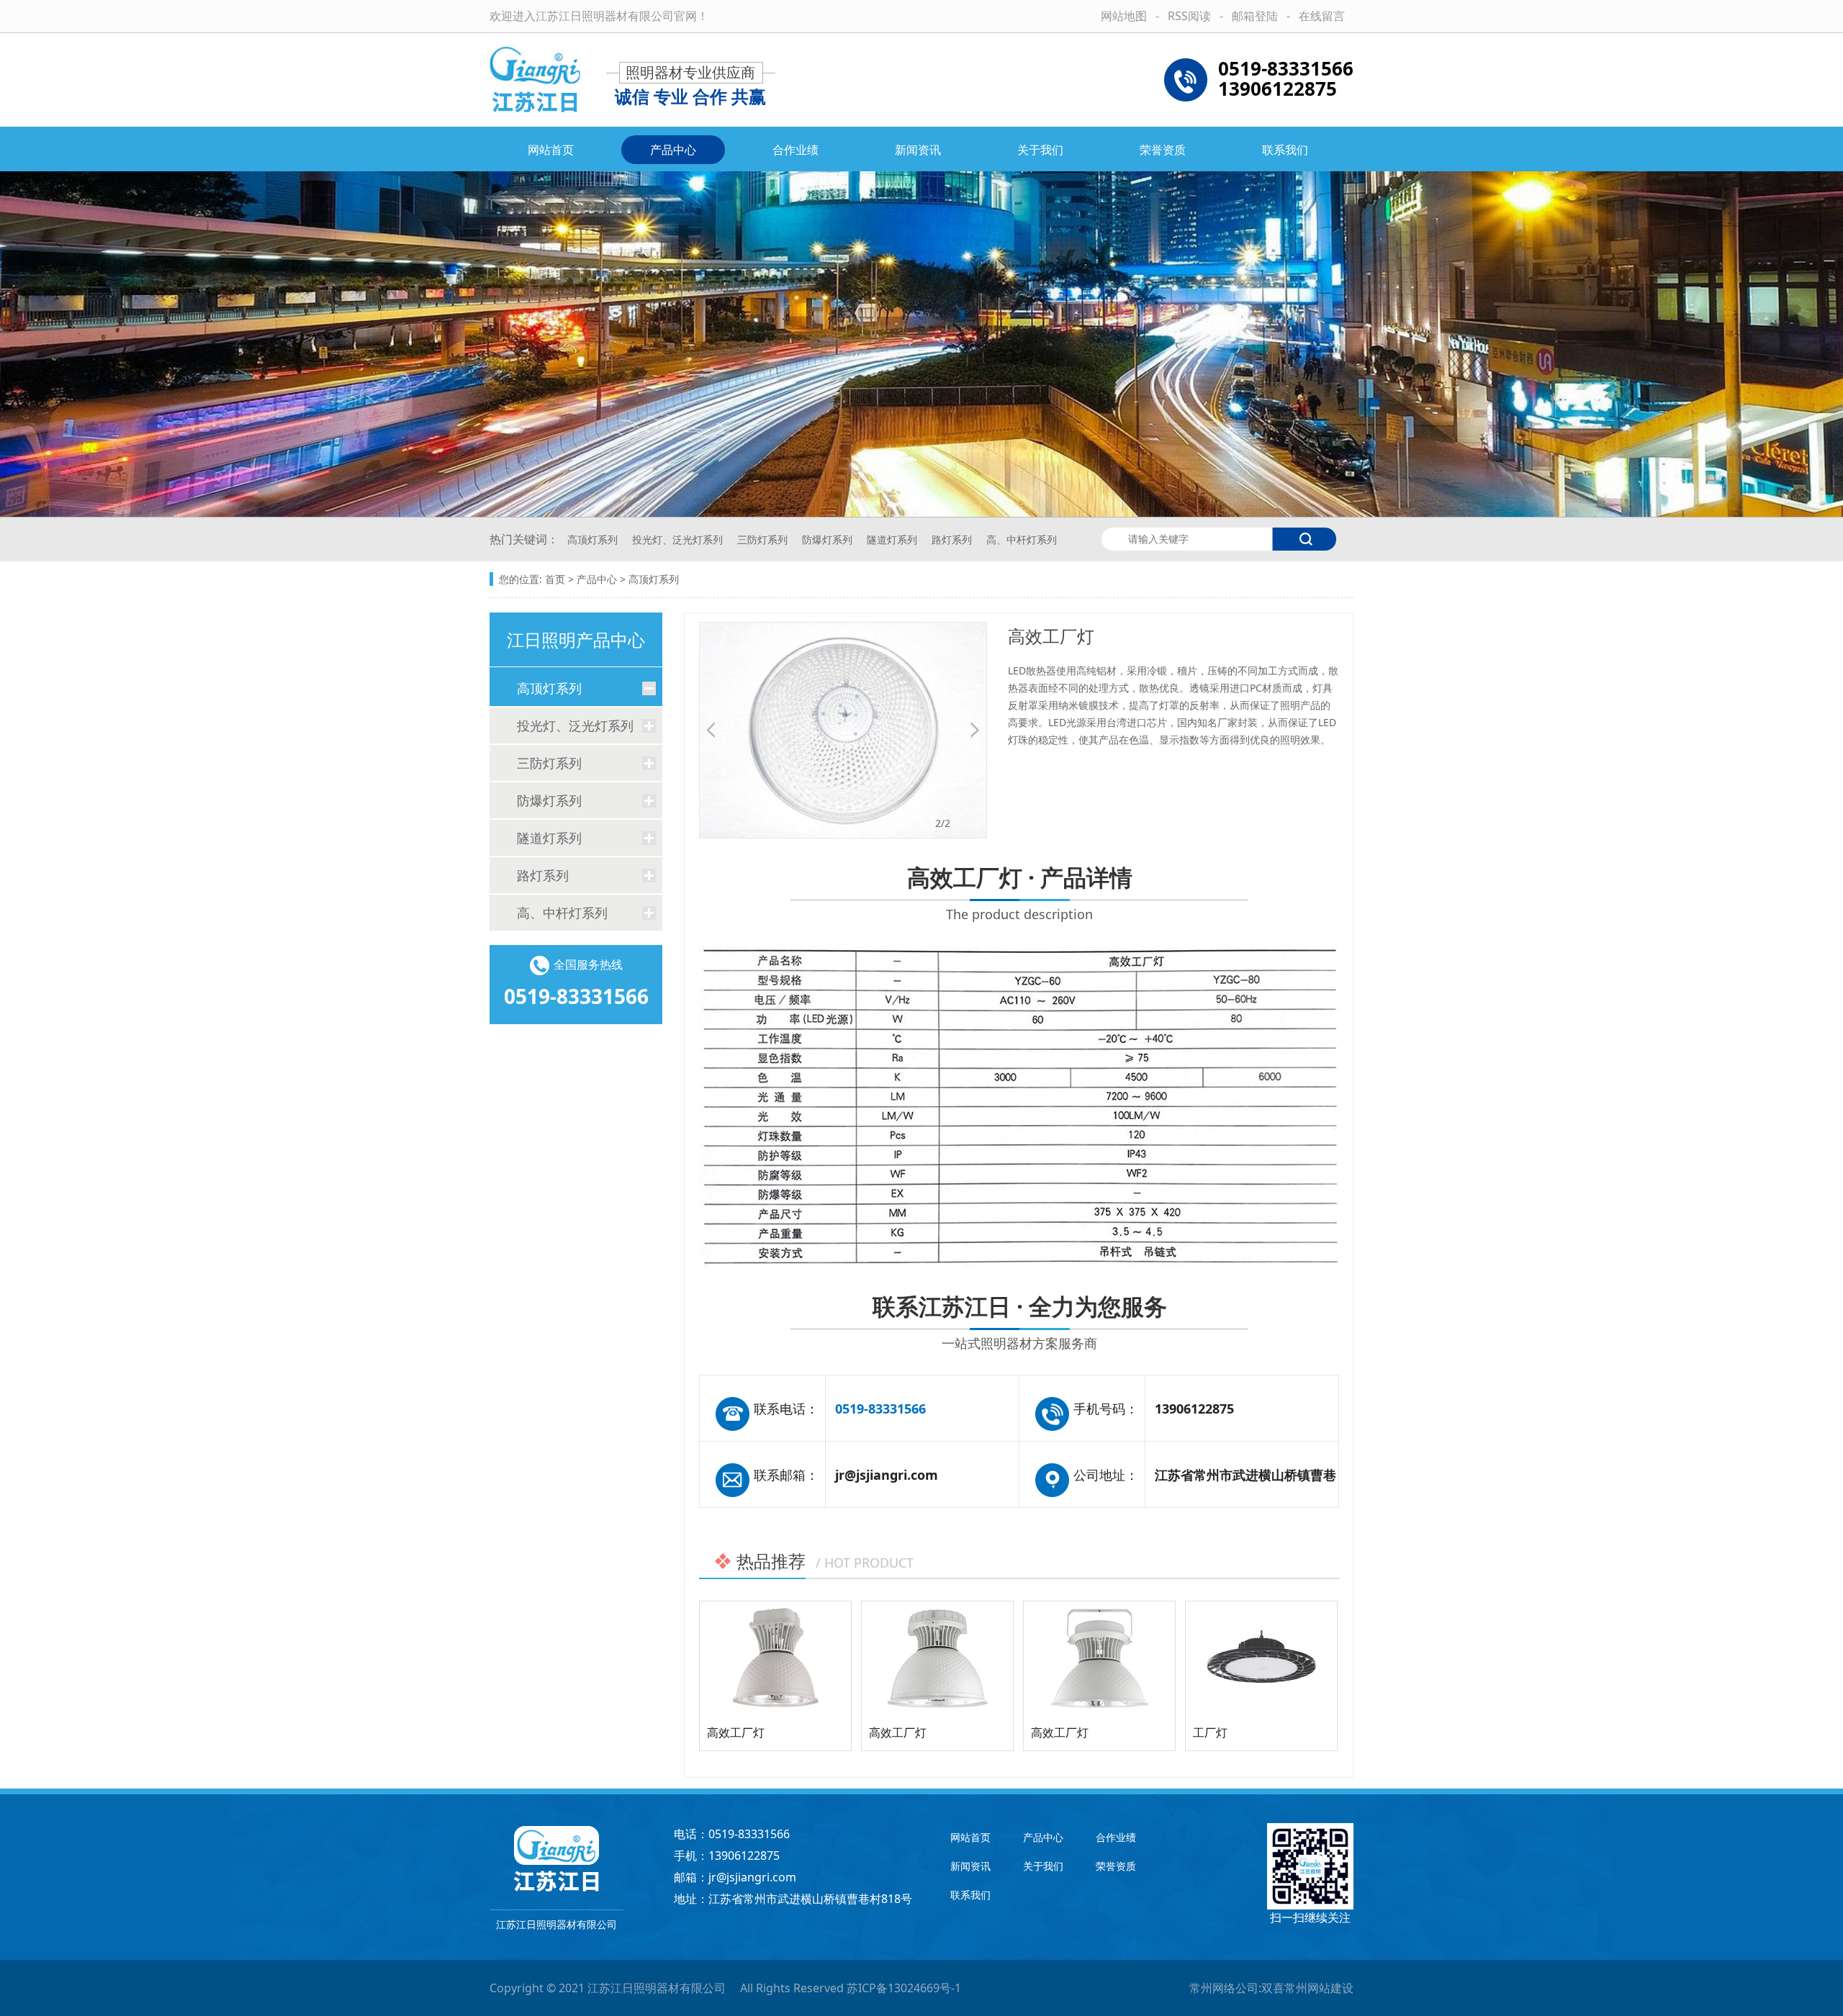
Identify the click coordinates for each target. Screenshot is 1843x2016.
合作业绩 (796, 150)
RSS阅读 (1189, 16)
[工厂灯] (1261, 1658)
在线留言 (1322, 16)
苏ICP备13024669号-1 (904, 1988)
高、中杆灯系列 (1022, 539)
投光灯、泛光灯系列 (679, 539)
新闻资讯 (918, 150)
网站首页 (551, 150)
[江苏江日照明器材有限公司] (535, 80)
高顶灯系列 (594, 539)
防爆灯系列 (829, 539)
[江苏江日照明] (556, 1859)
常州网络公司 (1224, 1988)
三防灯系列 (764, 539)
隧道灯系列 (893, 539)
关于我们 (1040, 150)
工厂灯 (1210, 1732)
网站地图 (1124, 16)
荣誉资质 (1163, 150)
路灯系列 (953, 539)
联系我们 (1285, 150)
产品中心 (673, 150)
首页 (555, 579)
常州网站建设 (1319, 1988)
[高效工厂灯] (775, 1658)
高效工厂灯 (736, 1732)
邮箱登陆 (1255, 16)
